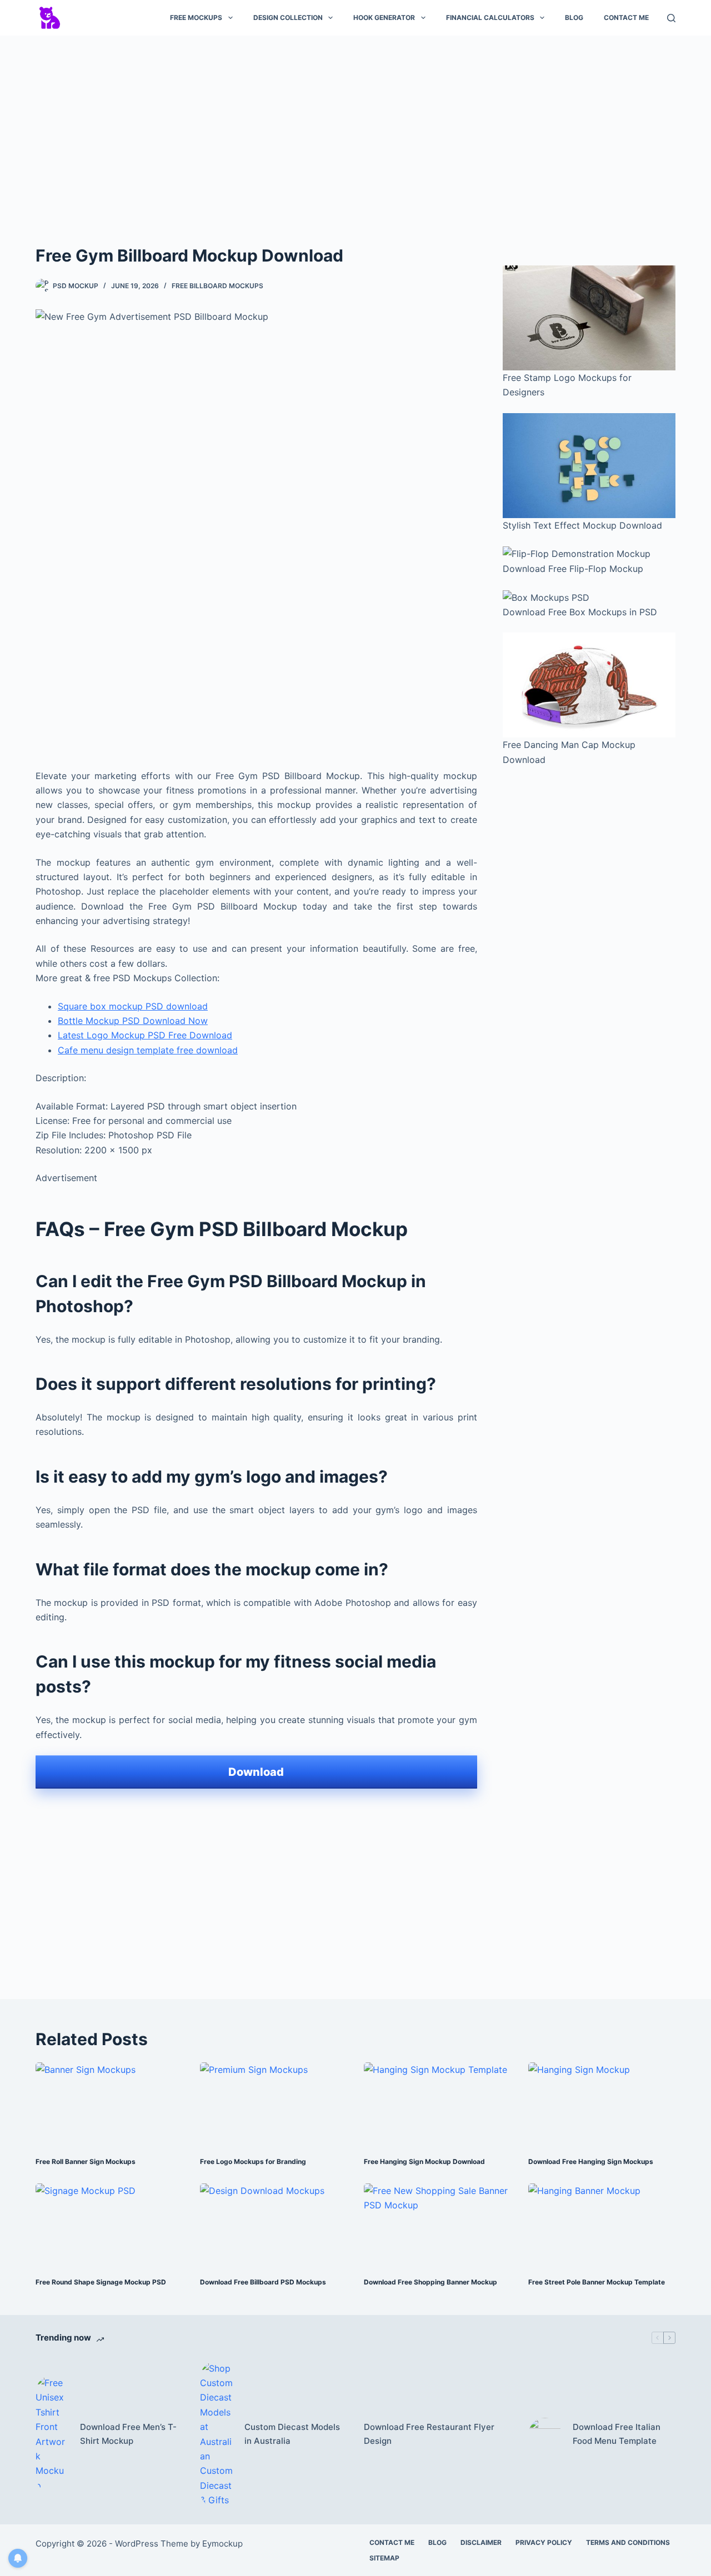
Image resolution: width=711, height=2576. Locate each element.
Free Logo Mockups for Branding (253, 2161)
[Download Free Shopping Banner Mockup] (438, 2225)
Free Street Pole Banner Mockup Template (597, 2282)
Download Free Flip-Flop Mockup (573, 569)
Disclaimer (481, 2542)
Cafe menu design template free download (148, 1050)
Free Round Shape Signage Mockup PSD (101, 2282)
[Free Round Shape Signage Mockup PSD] (109, 2225)
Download (256, 1772)
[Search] (671, 18)
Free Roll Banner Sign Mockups (86, 2161)
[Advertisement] (355, 127)
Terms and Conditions (628, 2542)
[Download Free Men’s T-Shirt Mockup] (52, 2434)
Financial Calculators (490, 17)
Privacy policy (544, 2542)
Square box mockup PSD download (133, 1006)
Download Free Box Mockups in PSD (580, 612)
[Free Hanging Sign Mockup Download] (438, 2104)
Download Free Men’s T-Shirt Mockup (128, 2434)
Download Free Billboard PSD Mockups (263, 2282)
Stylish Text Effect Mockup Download (582, 525)
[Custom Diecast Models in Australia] (217, 2434)
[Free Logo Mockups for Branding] (274, 2104)
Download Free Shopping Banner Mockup (430, 2282)
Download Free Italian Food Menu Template (617, 2434)
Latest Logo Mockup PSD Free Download (145, 1035)
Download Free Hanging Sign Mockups (591, 2161)
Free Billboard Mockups (217, 286)
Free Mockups (196, 17)
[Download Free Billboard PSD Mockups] (274, 2225)
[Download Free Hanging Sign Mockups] (602, 2104)
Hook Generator (384, 17)
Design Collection (288, 17)
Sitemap (384, 2558)
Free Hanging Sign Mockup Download (424, 2161)
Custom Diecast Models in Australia (292, 2434)
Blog (574, 17)
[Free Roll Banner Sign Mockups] (109, 2104)
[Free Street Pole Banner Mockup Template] (602, 2225)
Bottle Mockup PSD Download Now (133, 1021)
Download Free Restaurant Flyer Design (429, 2434)
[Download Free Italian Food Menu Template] (545, 2434)
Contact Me (626, 17)
